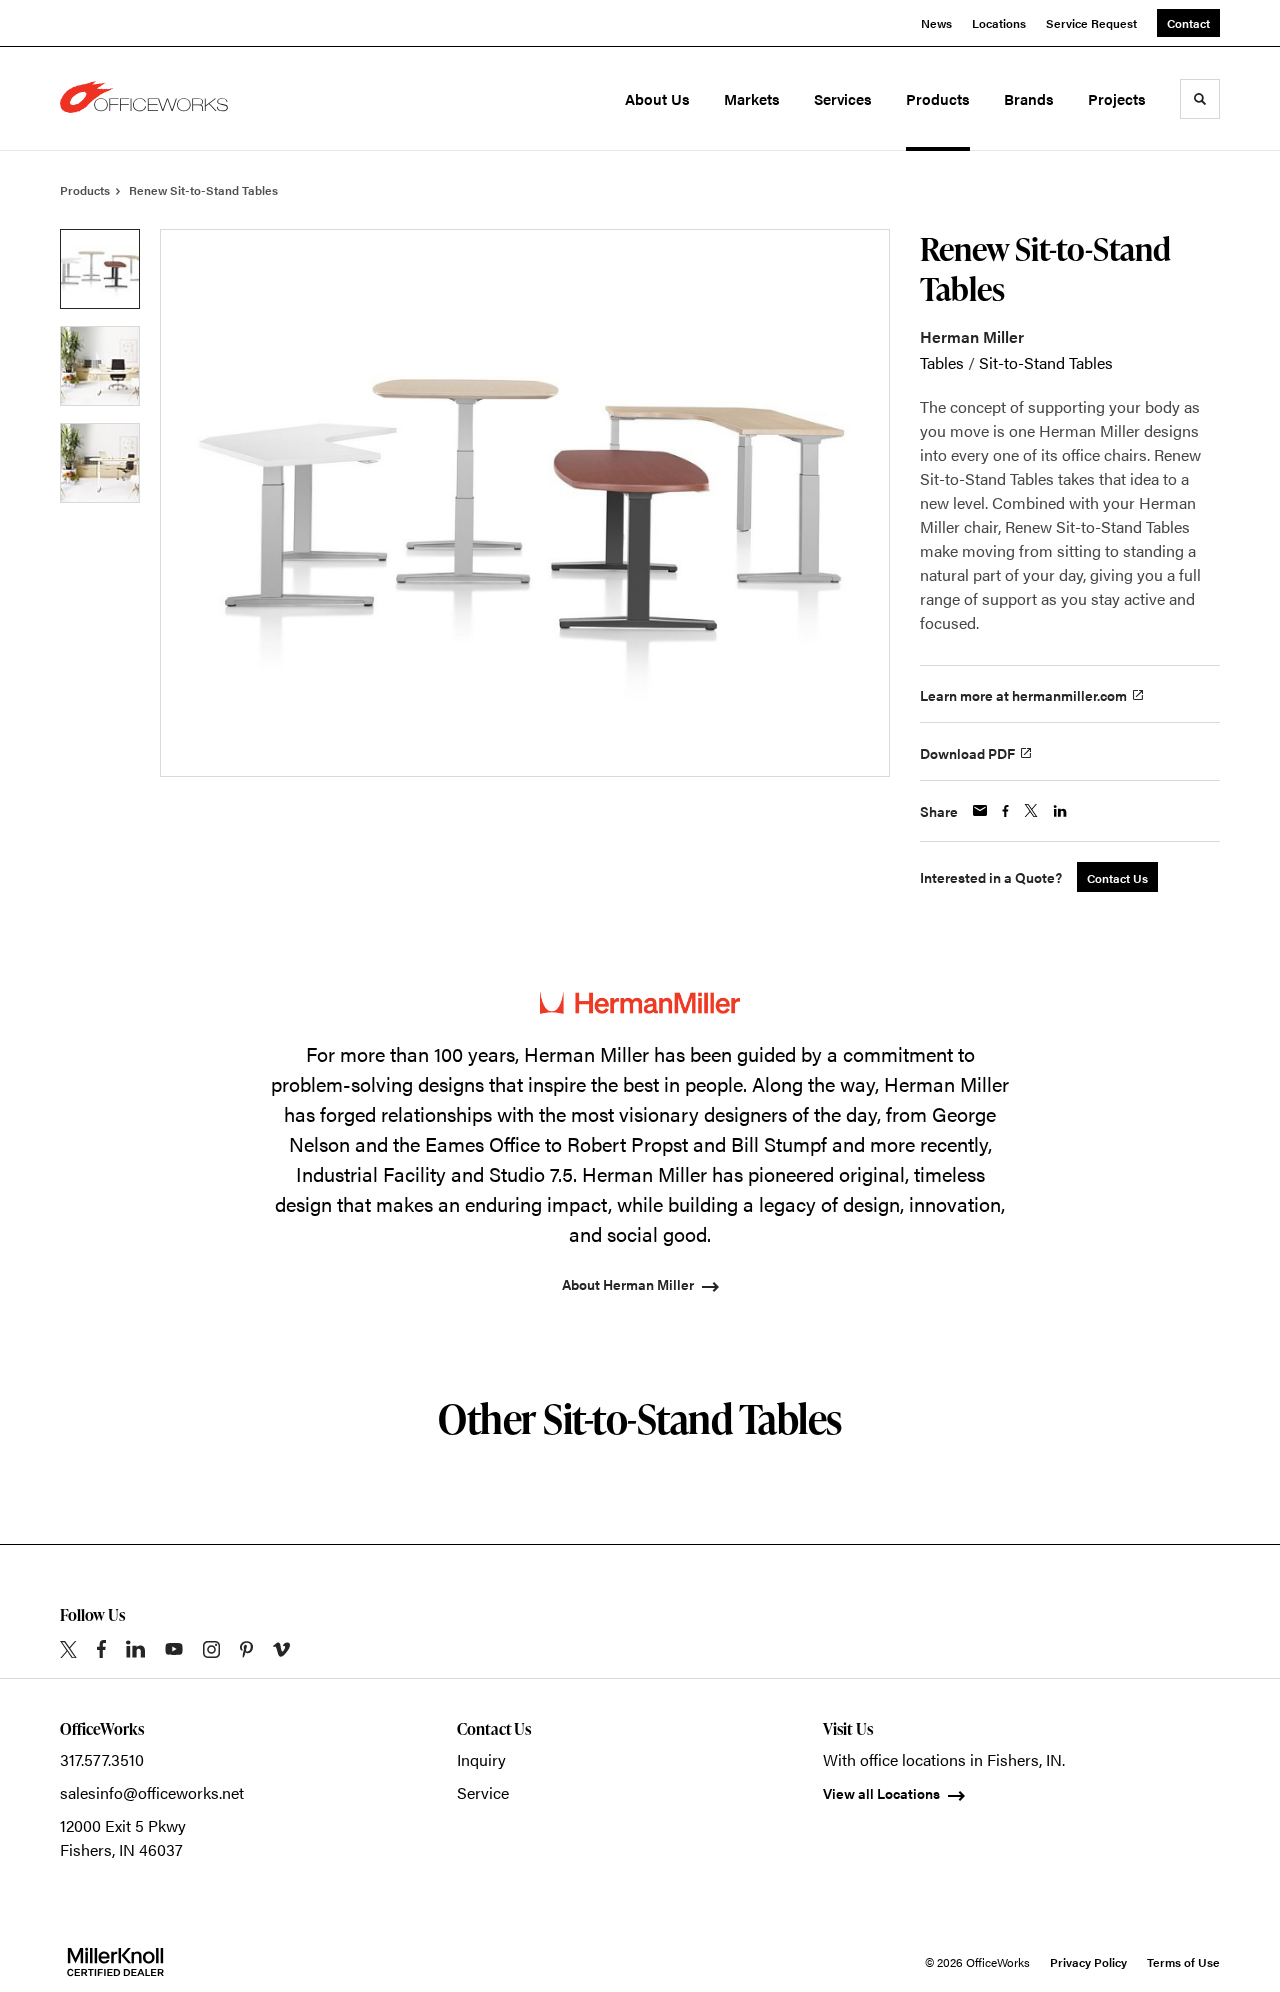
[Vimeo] (281, 1649)
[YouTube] (174, 1649)
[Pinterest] (246, 1649)
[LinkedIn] (135, 1649)
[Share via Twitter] (1031, 810)
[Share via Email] (980, 810)
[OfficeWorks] (148, 99)
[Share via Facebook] (1005, 811)
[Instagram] (211, 1649)
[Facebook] (101, 1649)
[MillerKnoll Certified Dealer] (115, 1962)
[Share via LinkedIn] (1060, 811)
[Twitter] (68, 1649)
